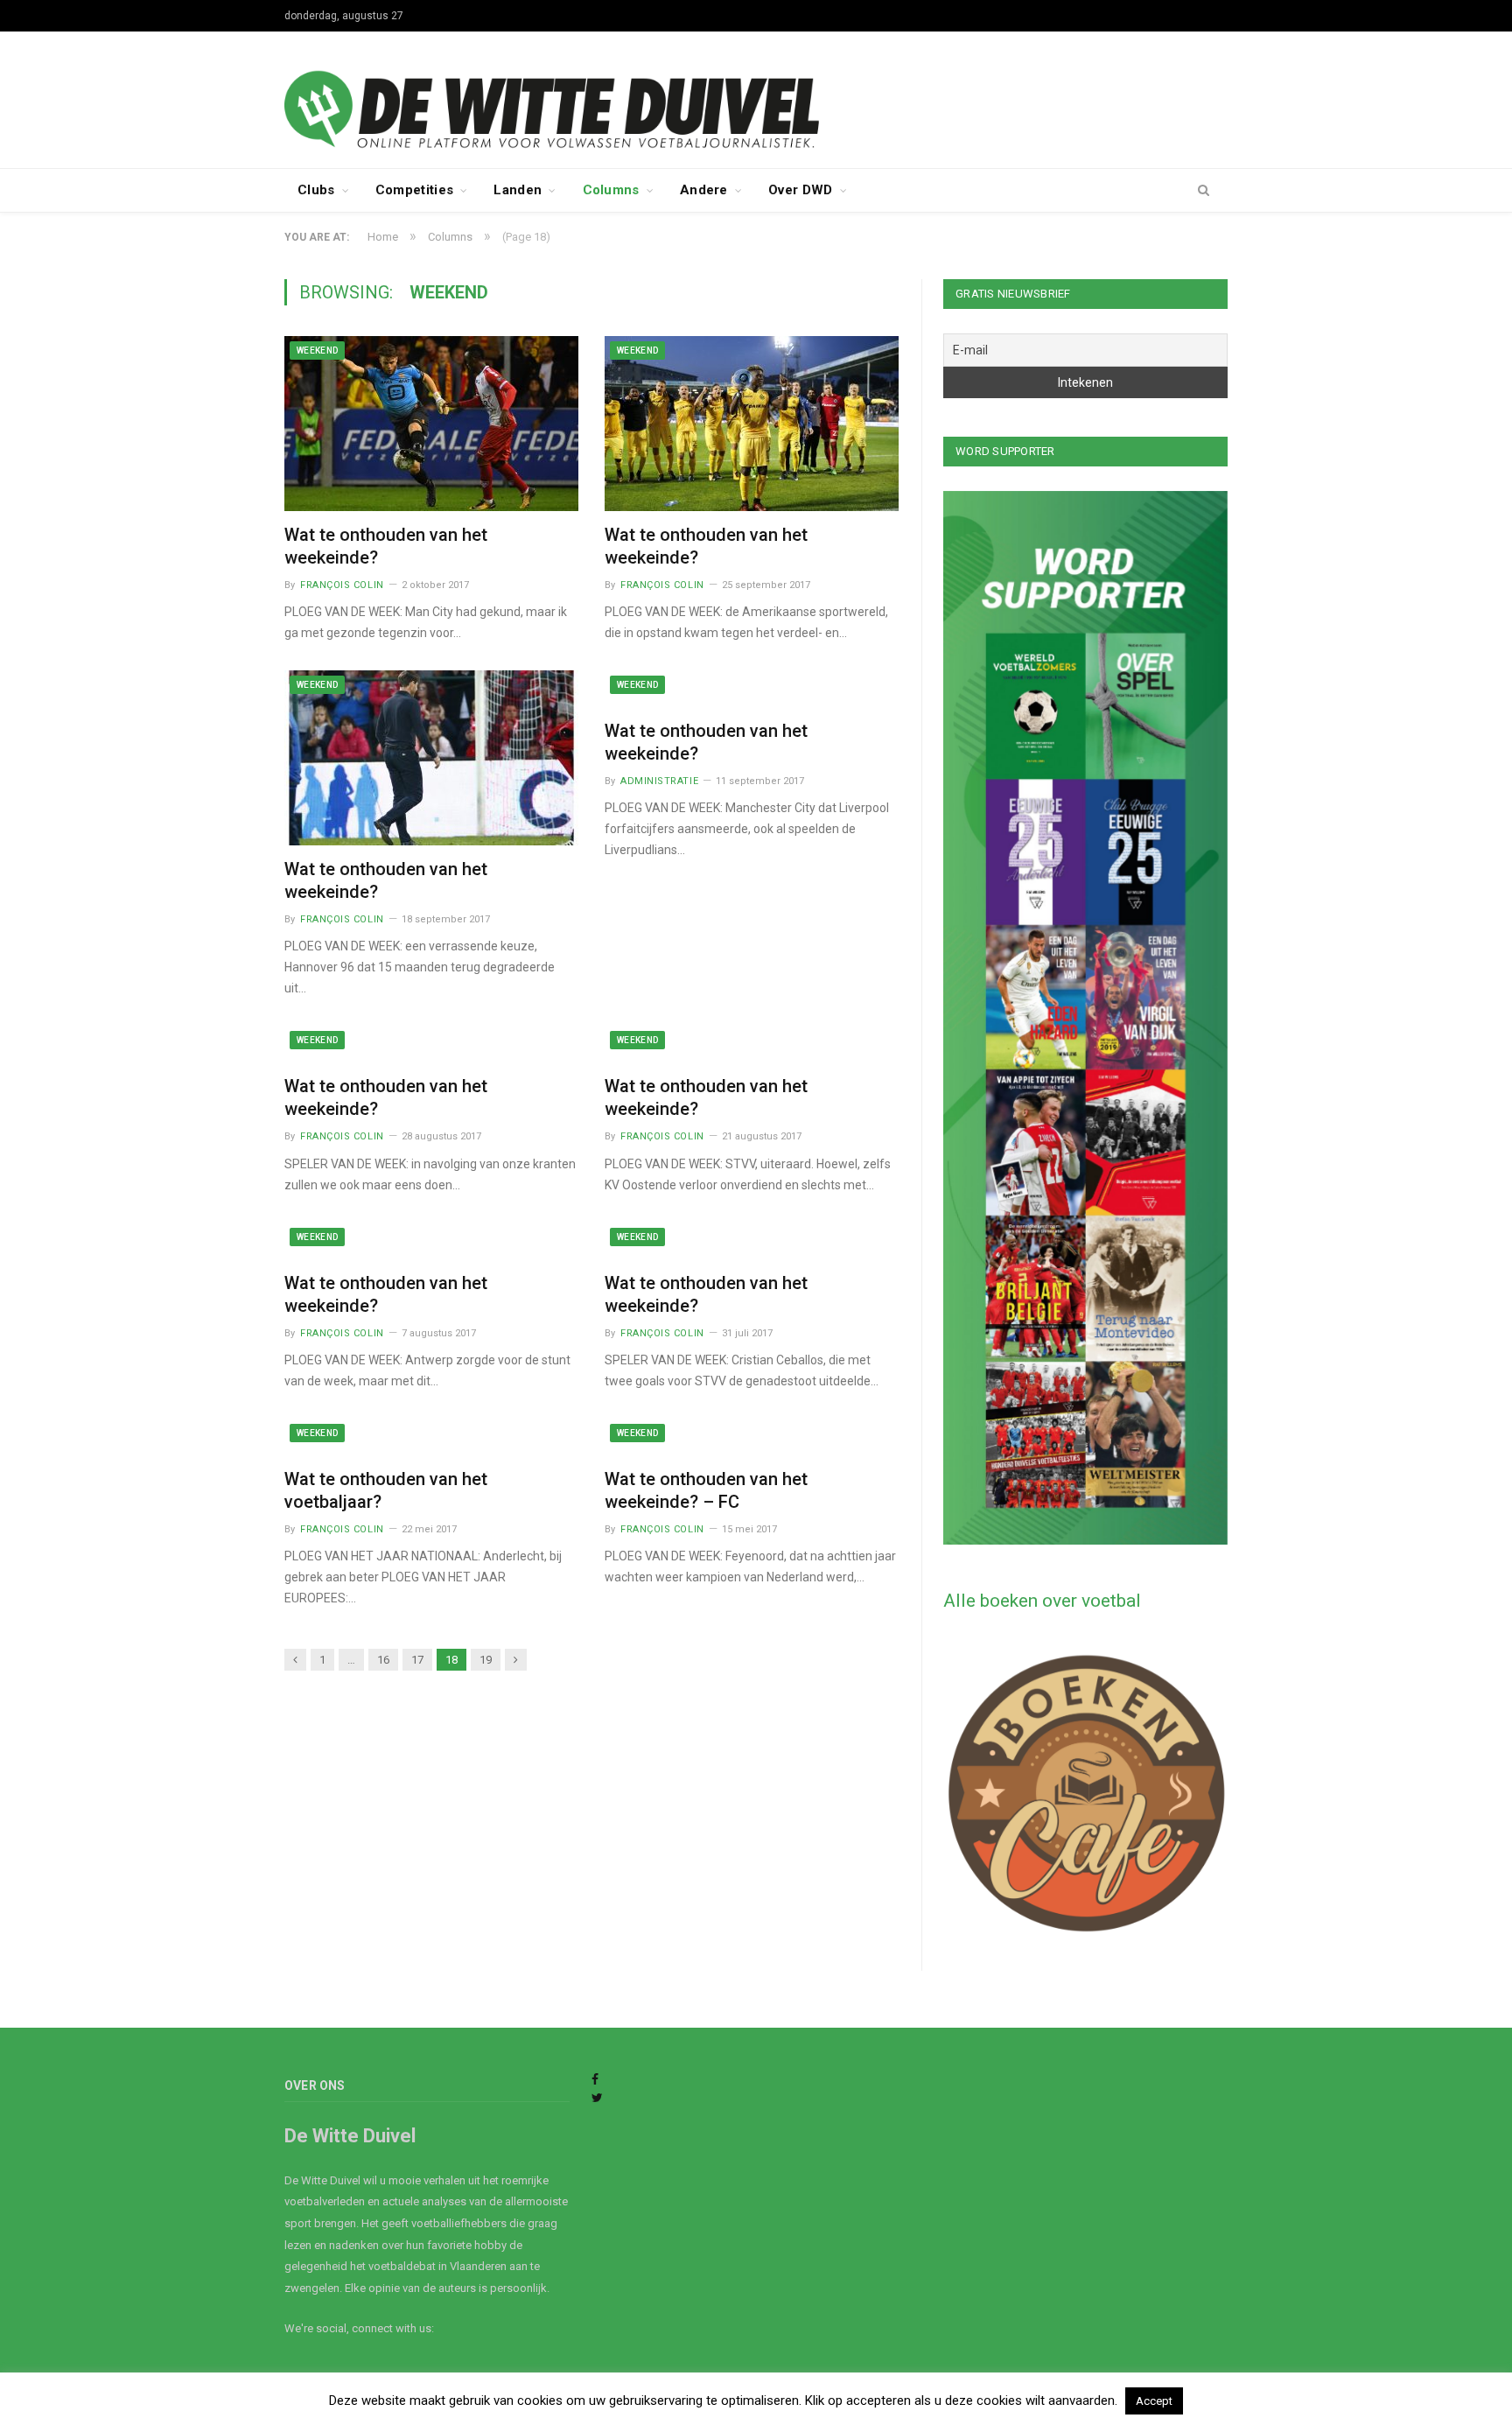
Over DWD (800, 190)
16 (383, 1660)
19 (486, 1660)
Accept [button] (1154, 2401)
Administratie (659, 781)
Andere (704, 190)
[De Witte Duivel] (756, 98)
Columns (611, 190)
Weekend (317, 350)
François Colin (342, 585)
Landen (518, 190)
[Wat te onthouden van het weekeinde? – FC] (752, 1437)
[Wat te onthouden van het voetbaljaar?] (431, 1437)
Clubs (316, 190)
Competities (414, 190)
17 (417, 1660)
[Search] (1204, 191)
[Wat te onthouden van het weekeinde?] (431, 424)
